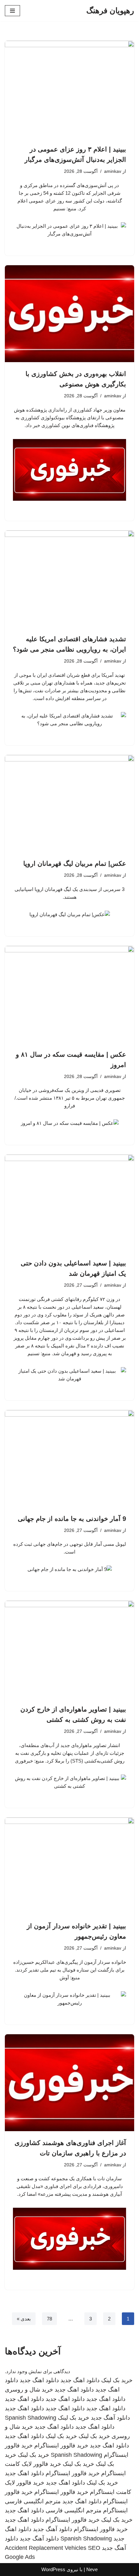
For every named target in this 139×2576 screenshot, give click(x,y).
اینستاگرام (115, 2510)
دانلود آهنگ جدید (110, 2418)
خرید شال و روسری (29, 2390)
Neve (92, 2569)
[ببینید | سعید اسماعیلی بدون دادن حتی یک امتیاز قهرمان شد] (69, 1203)
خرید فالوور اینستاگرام (61, 2445)
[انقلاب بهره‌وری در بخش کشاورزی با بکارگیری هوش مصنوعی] (69, 314)
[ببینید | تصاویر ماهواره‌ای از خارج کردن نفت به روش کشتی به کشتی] (69, 1649)
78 (49, 2319)
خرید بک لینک (117, 2380)
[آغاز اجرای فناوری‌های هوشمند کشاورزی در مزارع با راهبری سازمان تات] (69, 2083)
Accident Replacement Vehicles (46, 2548)
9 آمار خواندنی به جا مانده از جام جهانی (72, 1519)
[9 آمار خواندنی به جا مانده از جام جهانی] (69, 1459)
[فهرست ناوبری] (12, 11)
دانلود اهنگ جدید (80, 2380)
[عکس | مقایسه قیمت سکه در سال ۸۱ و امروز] (69, 994)
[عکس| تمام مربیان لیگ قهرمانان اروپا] (69, 803)
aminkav (113, 171)
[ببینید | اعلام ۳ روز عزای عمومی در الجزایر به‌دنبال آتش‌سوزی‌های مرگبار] (69, 89)
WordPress (53, 2569)
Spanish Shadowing (31, 2418)
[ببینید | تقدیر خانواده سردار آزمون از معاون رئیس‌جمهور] (69, 1866)
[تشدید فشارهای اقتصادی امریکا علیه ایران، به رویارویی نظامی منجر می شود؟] (69, 579)
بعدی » (24, 2319)
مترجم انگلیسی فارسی (33, 2501)
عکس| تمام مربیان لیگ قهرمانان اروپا (75, 864)
